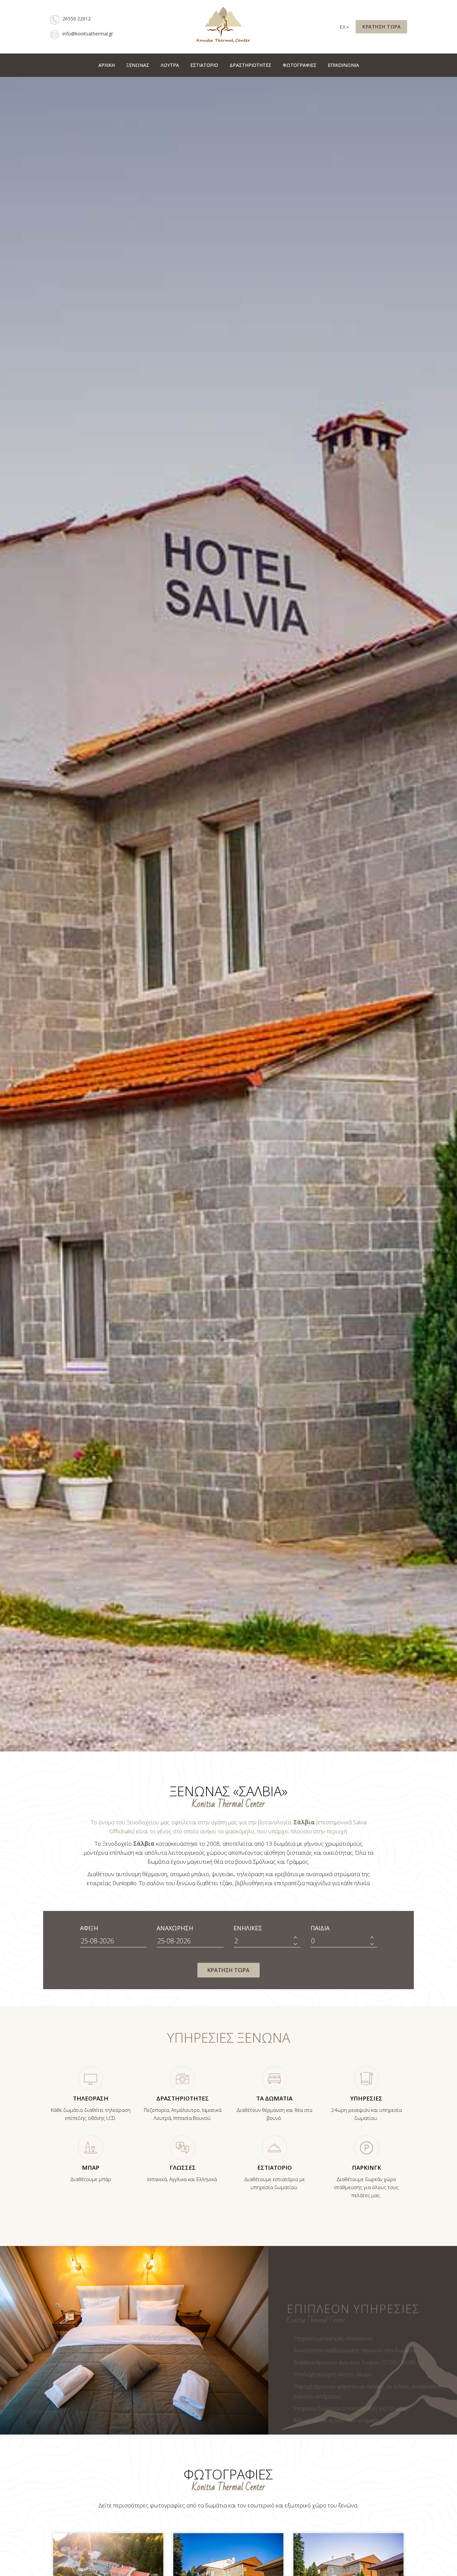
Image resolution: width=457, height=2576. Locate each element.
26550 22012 (77, 19)
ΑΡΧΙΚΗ (107, 65)
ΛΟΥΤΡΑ (170, 65)
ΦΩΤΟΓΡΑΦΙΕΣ (300, 65)
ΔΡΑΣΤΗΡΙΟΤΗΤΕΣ (250, 65)
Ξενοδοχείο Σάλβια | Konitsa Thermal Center (223, 27)
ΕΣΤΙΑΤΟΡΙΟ (204, 65)
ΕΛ (343, 27)
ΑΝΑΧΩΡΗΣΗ (175, 1928)
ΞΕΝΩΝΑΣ (138, 65)
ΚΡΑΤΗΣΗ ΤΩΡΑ (381, 27)
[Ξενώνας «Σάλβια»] (108, 2568)
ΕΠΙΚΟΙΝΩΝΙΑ (343, 65)
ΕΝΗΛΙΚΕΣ (248, 1928)
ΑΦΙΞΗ (89, 1928)
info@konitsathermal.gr (88, 34)
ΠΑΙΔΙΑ (320, 1928)
